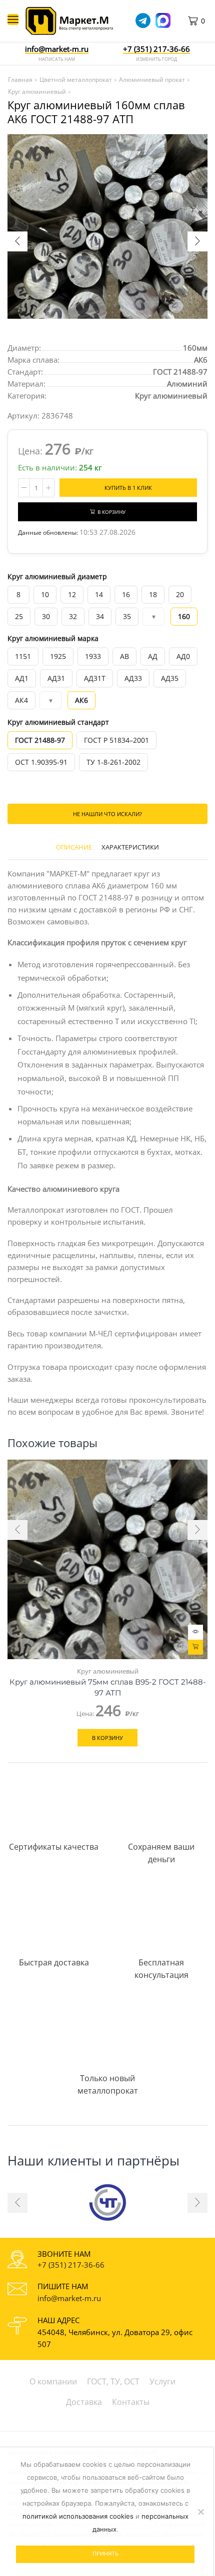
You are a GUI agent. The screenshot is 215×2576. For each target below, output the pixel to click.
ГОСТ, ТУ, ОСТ (113, 2381)
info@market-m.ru (57, 49)
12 (72, 594)
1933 (93, 656)
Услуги (162, 2381)
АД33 (133, 678)
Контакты (131, 2402)
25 (19, 616)
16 (126, 594)
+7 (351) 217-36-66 (71, 2265)
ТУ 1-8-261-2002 (113, 762)
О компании (53, 2381)
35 (127, 616)
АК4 (21, 700)
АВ (124, 656)
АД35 (170, 678)
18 (153, 594)
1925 (58, 656)
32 (73, 616)
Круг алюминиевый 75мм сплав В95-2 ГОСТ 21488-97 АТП (108, 1688)
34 (100, 616)
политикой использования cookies (78, 2516)
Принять (105, 2554)
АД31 (56, 678)
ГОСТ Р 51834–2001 (116, 740)
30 (46, 616)
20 (180, 594)
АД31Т (95, 678)
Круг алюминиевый (171, 396)
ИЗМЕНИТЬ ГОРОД (156, 59)
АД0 (183, 656)
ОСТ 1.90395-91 (41, 762)
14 (99, 594)
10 (45, 594)
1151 (23, 656)
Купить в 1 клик (128, 488)
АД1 (22, 678)
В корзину (111, 512)
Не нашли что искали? (107, 814)
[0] (206, 21)
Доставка (84, 2402)
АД (153, 656)
